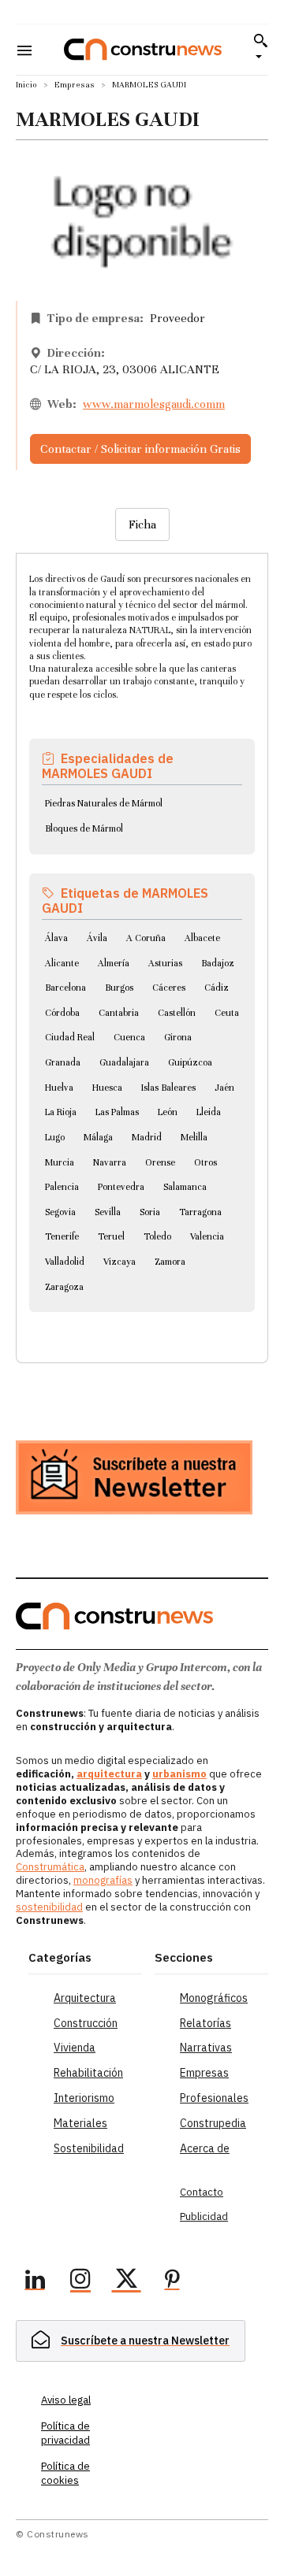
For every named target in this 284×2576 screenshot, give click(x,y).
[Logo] (143, 49)
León (168, 1112)
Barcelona (65, 988)
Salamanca (185, 1187)
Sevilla (108, 1212)
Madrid (147, 1137)
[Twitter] (126, 2281)
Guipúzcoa (190, 1062)
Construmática (50, 1867)
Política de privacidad (65, 2433)
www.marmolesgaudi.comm (154, 404)
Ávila (97, 938)
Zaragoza (64, 1287)
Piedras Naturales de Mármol (104, 803)
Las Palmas (117, 1112)
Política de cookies (65, 2473)
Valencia (207, 1236)
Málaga (98, 1137)
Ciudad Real (70, 1037)
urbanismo (179, 1774)
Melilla (194, 1137)
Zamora (170, 1262)
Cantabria (119, 1013)
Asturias (165, 963)
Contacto (202, 2192)
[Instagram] (80, 2281)
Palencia (62, 1187)
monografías (103, 1880)
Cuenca (129, 1037)
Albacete (202, 938)
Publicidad (204, 2216)
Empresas (75, 85)
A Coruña (146, 938)
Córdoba (62, 1013)
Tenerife (62, 1236)
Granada (63, 1062)
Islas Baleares (168, 1088)
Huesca (107, 1088)
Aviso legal (66, 2400)
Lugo (55, 1137)
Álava (56, 938)
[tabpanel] (142, 939)
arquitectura (109, 1774)
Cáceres (169, 988)
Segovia (60, 1212)
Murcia (60, 1162)
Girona (178, 1037)
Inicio (26, 85)
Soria (150, 1212)
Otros (206, 1162)
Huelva (59, 1088)
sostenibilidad (49, 1907)
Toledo (157, 1236)
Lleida (209, 1112)
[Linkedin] (35, 2281)
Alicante (62, 963)
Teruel (111, 1236)
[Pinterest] (172, 2281)
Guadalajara (124, 1062)
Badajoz (218, 963)
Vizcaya (120, 1262)
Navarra (110, 1162)
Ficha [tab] (142, 524)
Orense (160, 1162)
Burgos (119, 988)
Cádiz (217, 988)
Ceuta (227, 1013)
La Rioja (61, 1112)
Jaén (224, 1088)
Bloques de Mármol (84, 828)
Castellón (177, 1013)
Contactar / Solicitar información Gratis (140, 449)
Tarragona (200, 1212)
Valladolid (65, 1262)
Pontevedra (121, 1187)
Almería (114, 963)
